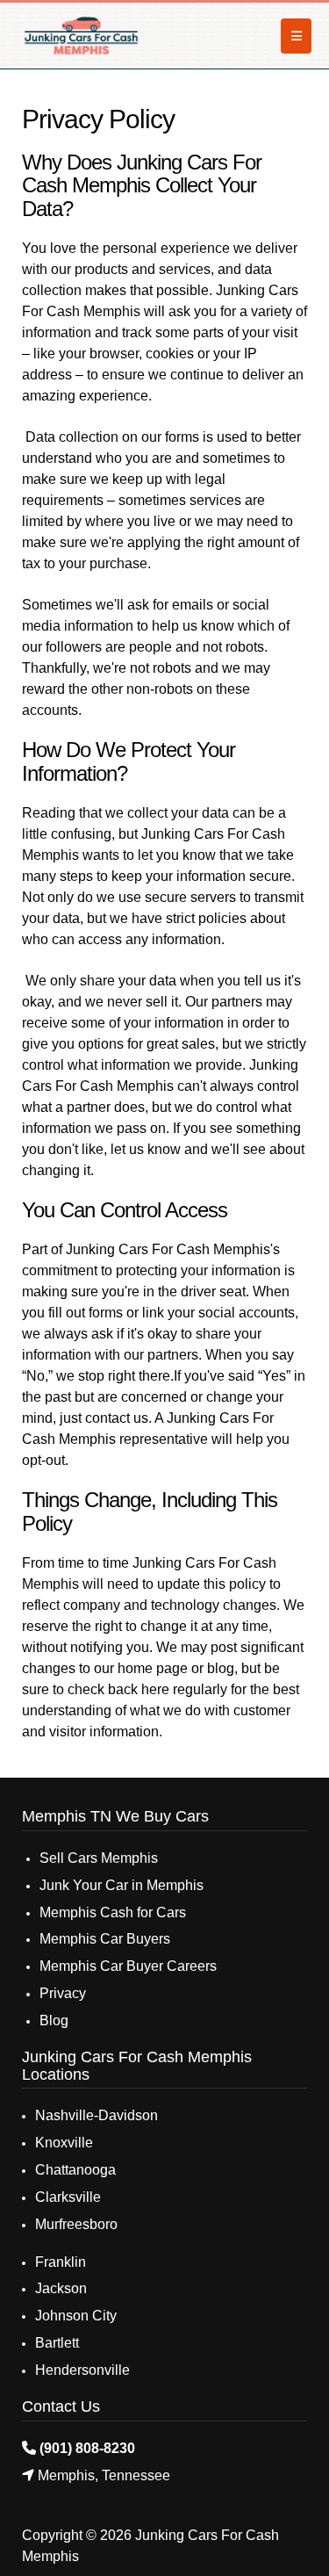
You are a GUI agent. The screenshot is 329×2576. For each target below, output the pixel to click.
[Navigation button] (296, 36)
